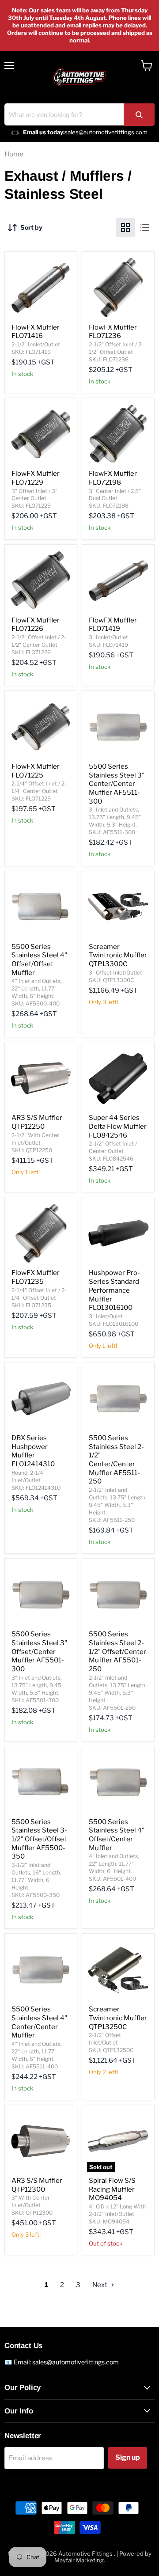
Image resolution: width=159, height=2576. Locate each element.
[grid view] (125, 228)
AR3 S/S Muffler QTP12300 (37, 2185)
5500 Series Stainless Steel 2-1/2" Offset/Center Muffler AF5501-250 (117, 1652)
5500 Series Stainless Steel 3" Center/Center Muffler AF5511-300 (117, 784)
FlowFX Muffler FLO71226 (36, 625)
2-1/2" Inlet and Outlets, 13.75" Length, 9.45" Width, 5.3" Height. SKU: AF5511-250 (118, 1505)
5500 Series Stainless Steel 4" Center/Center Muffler (39, 2022)
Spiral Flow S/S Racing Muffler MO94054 (112, 2189)
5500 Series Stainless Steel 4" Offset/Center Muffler (117, 1835)
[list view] (145, 228)
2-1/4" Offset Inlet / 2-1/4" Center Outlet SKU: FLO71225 (39, 791)
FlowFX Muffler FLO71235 (36, 1277)
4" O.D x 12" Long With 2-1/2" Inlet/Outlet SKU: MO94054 (117, 2214)
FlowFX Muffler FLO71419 (113, 625)
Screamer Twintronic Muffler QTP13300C (118, 955)
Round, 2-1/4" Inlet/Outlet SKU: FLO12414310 (36, 1480)
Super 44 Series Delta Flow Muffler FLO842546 (118, 1126)
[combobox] (79, 114)
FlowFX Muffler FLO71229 (36, 478)
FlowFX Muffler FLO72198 (113, 478)
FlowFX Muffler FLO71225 (36, 771)
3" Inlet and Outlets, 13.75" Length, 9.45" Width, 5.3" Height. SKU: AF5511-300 (115, 821)
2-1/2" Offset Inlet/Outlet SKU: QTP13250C (111, 2043)
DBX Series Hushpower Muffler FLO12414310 (33, 1451)
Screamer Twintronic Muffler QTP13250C (118, 2018)
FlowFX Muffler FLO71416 (36, 332)
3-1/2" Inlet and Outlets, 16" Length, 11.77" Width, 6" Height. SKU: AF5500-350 (36, 1880)
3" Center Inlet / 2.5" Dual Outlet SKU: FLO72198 (115, 499)
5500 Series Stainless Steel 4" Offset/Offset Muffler (39, 960)
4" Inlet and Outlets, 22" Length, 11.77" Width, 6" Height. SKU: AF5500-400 (37, 992)
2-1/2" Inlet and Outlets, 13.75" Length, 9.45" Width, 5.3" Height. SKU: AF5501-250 (118, 1693)
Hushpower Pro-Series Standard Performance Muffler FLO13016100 (114, 1290)
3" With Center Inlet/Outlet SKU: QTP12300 (32, 2205)
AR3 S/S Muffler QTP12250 (37, 1122)
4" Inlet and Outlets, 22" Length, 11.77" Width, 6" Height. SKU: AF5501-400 (114, 1867)
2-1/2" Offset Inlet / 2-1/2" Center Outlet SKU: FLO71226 (39, 645)
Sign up (128, 2457)
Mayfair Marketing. (80, 2560)
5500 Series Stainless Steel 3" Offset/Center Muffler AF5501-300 (39, 1652)
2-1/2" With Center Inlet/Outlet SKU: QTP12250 (35, 1143)
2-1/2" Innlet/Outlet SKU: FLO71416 (36, 348)
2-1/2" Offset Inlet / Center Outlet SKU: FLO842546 (113, 1151)
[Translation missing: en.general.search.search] (139, 115)
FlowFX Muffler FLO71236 (113, 332)
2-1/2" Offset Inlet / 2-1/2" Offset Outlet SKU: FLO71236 (116, 352)
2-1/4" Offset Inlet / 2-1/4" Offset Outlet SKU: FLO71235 (39, 1298)
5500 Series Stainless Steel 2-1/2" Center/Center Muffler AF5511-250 (116, 1460)
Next (100, 2285)
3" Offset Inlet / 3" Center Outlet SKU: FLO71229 (34, 499)
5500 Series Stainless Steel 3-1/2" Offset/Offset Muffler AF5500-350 (39, 1839)
